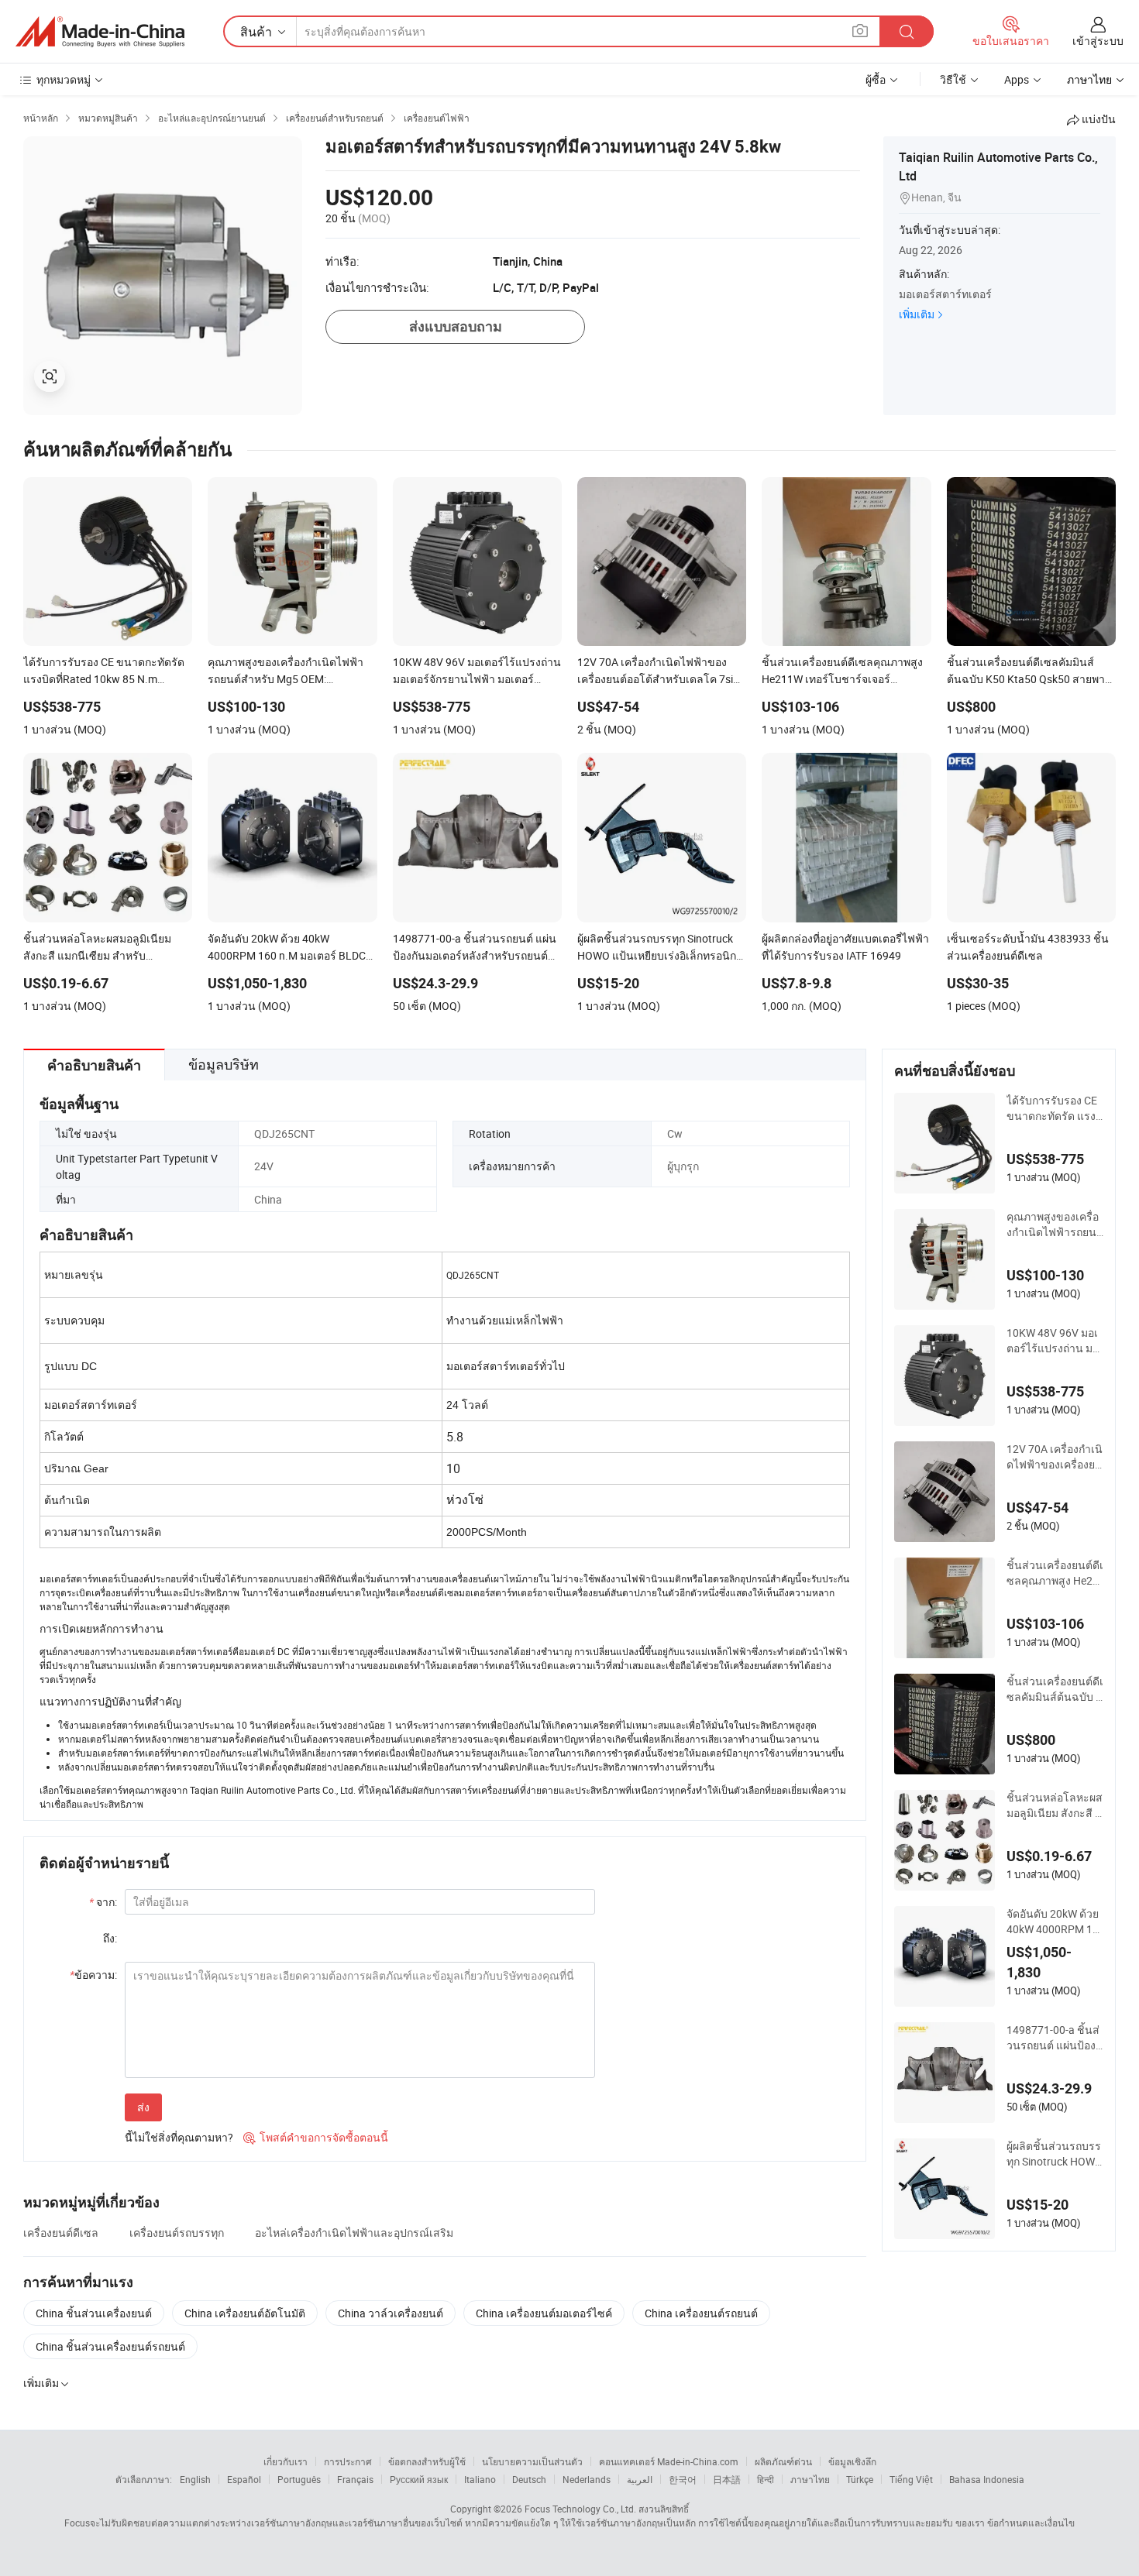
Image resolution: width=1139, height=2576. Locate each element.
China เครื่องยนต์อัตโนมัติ (245, 2313)
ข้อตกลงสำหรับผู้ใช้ (427, 2461)
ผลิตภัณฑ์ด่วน (783, 2461)
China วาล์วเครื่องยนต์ (391, 2313)
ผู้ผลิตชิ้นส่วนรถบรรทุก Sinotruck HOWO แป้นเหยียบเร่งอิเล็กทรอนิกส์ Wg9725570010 (1055, 2154)
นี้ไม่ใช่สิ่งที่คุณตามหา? (179, 2137)
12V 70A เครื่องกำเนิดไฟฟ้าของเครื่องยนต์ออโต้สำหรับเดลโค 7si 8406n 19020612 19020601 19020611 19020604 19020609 (1055, 1457)
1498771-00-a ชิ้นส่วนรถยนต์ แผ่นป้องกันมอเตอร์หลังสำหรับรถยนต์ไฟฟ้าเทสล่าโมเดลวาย (1055, 2038)
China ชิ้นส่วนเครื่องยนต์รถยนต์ (110, 2346)
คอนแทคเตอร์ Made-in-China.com (669, 2461)
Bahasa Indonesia (987, 2479)
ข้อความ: (93, 1975)
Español (244, 2479)
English (195, 2479)
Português (299, 2479)
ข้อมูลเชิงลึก (852, 2461)
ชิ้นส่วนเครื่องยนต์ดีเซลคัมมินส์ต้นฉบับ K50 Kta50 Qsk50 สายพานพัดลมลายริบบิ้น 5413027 (1055, 1689)
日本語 (727, 2479)
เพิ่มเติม (917, 314)
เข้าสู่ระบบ (1098, 41)
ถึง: (110, 1938)
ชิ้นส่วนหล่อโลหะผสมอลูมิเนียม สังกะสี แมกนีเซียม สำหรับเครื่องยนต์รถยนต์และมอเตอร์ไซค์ (1055, 1805)
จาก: (103, 1902)
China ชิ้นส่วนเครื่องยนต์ (94, 2313)
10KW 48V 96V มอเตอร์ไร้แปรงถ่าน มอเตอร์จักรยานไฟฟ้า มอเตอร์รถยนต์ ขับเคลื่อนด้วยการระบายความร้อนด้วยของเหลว (1055, 1341)
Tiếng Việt (911, 2479)
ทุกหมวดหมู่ (64, 79)
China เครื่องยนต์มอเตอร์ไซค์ (544, 2313)
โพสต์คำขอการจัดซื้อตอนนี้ (316, 2137)
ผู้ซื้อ (876, 79)
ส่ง (143, 2107)
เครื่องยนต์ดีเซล (61, 2233)
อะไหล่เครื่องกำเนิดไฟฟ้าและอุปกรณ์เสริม (354, 2233)
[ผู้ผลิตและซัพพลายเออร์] (100, 32)
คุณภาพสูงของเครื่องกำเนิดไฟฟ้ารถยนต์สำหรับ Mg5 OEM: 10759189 (1055, 1224)
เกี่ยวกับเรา (286, 2461)
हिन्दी (766, 2479)
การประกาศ (348, 2461)
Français (355, 2479)
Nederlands (587, 2479)
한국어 (683, 2479)
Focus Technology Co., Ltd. (580, 2509)
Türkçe (860, 2479)
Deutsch (529, 2479)
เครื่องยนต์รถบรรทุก (177, 2233)
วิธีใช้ (953, 79)
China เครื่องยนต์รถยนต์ (701, 2313)
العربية (640, 2479)
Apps (1017, 79)
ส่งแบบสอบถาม (456, 326)
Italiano (480, 2479)
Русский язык (419, 2479)
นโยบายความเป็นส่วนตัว (532, 2461)
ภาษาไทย (810, 2479)
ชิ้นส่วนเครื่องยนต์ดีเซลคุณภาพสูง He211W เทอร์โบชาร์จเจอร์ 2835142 (1055, 1573)
